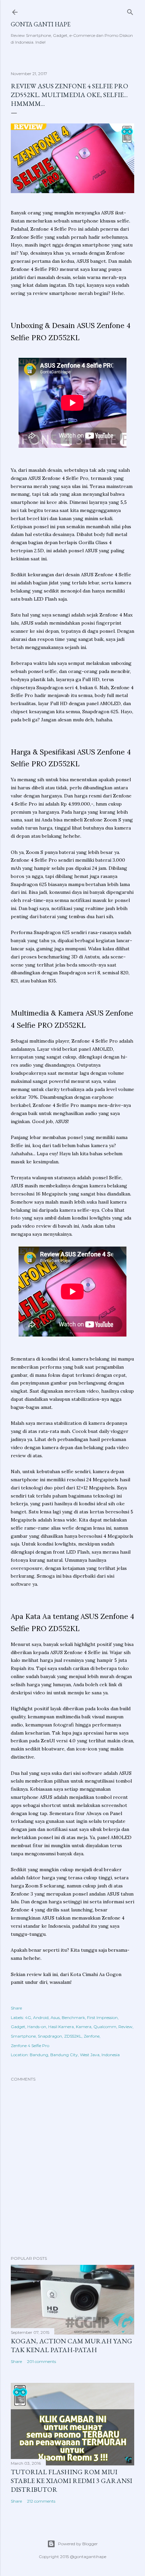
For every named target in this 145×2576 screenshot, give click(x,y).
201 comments (41, 2361)
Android (41, 2017)
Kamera (84, 2027)
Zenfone (92, 2036)
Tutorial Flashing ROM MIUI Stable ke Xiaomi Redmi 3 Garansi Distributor (71, 2481)
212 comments (41, 2501)
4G (28, 2017)
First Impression (102, 2017)
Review (125, 2027)
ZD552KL (73, 2036)
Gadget (18, 2027)
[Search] (130, 11)
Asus (55, 2017)
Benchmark (73, 2017)
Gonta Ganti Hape (41, 24)
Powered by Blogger (78, 2544)
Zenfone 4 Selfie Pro (30, 2046)
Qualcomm (105, 2027)
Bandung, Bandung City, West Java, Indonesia (75, 2055)
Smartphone (23, 2036)
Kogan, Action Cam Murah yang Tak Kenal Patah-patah (71, 2345)
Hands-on (37, 2027)
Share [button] (16, 2008)
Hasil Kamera (61, 2027)
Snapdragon (50, 2036)
